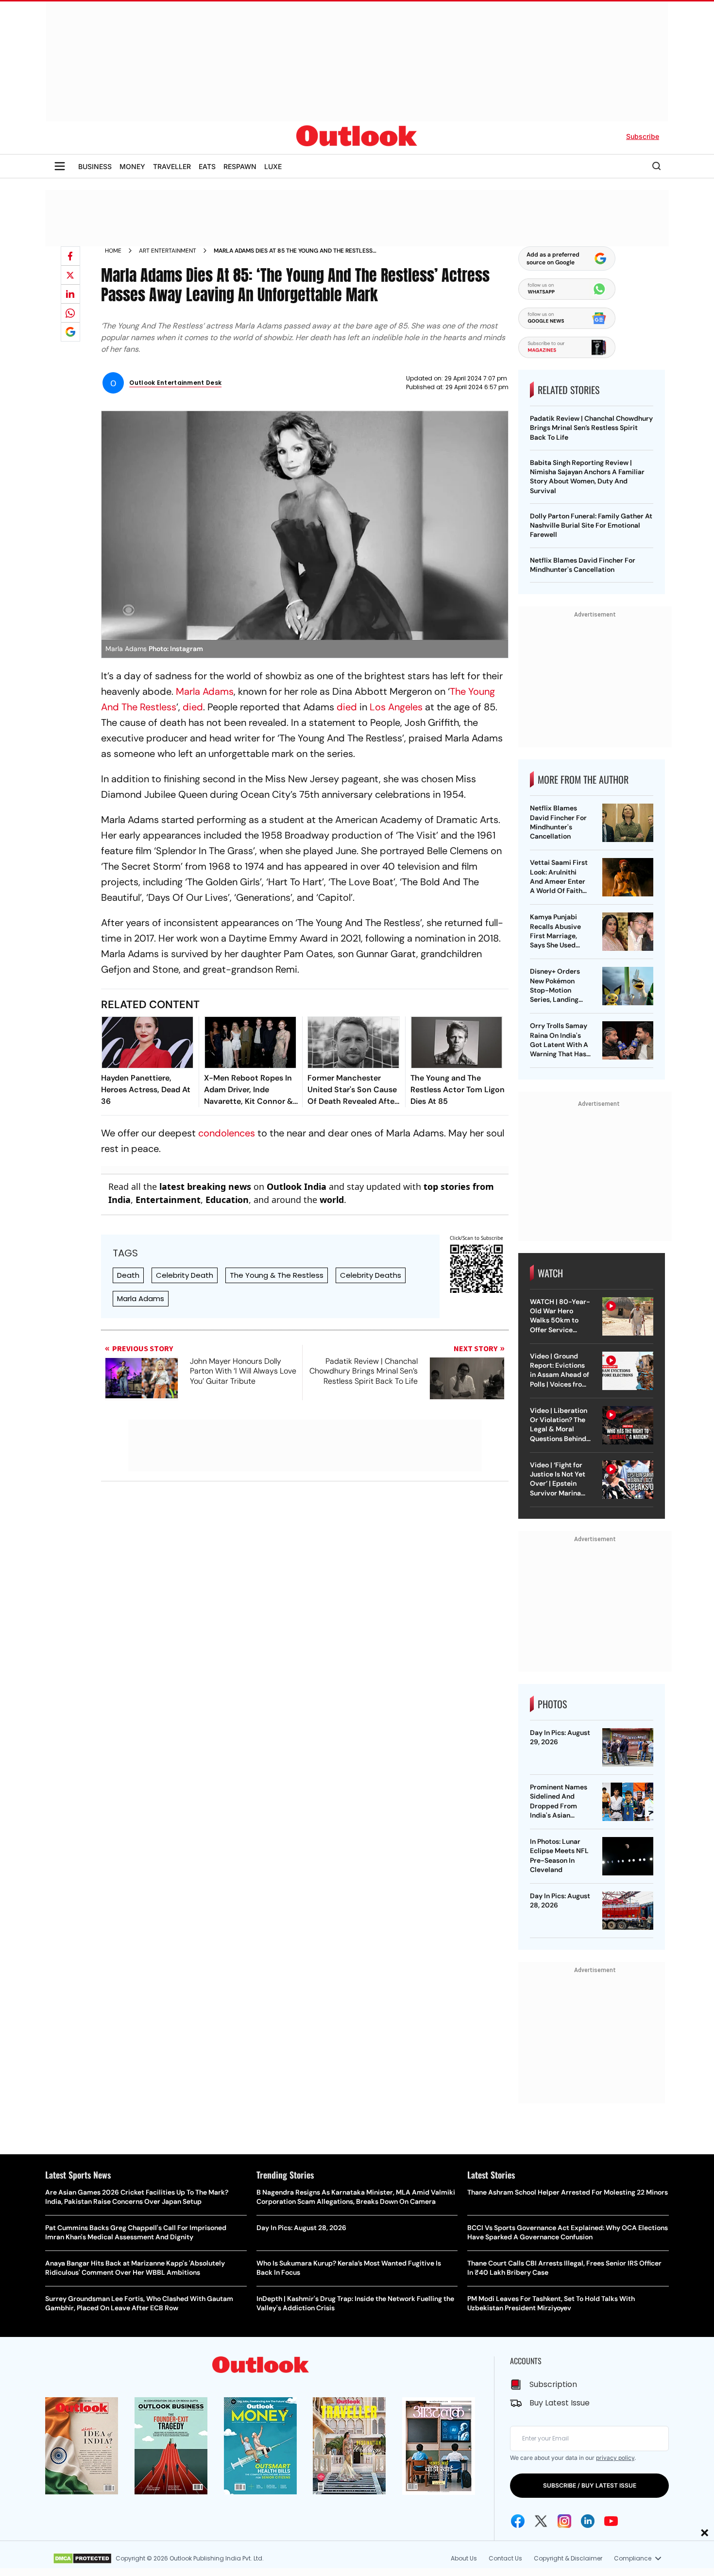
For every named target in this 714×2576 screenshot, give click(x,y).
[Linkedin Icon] (588, 2521)
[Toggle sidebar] (60, 166)
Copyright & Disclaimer (568, 2558)
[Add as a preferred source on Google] (70, 332)
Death (128, 1275)
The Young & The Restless (277, 1275)
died (193, 707)
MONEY (132, 166)
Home (113, 251)
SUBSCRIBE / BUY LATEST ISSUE (590, 2485)
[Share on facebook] (70, 256)
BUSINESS (95, 166)
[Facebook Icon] (518, 2521)
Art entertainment (168, 251)
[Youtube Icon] (611, 2521)
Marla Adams (205, 691)
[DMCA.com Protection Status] (82, 2559)
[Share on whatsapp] (70, 313)
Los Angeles (396, 707)
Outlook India (297, 1186)
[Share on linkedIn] (70, 294)
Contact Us (505, 2558)
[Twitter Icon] (541, 2521)
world (332, 1200)
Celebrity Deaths (371, 1275)
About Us (464, 2558)
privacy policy (615, 2458)
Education (227, 1200)
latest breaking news (205, 1186)
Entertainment (168, 1200)
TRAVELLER (172, 166)
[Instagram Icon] (564, 2521)
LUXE (273, 166)
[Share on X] (70, 275)
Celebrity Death (185, 1275)
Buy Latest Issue (560, 2403)
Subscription (553, 2384)
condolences (227, 1133)
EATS (207, 166)
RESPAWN (240, 166)
